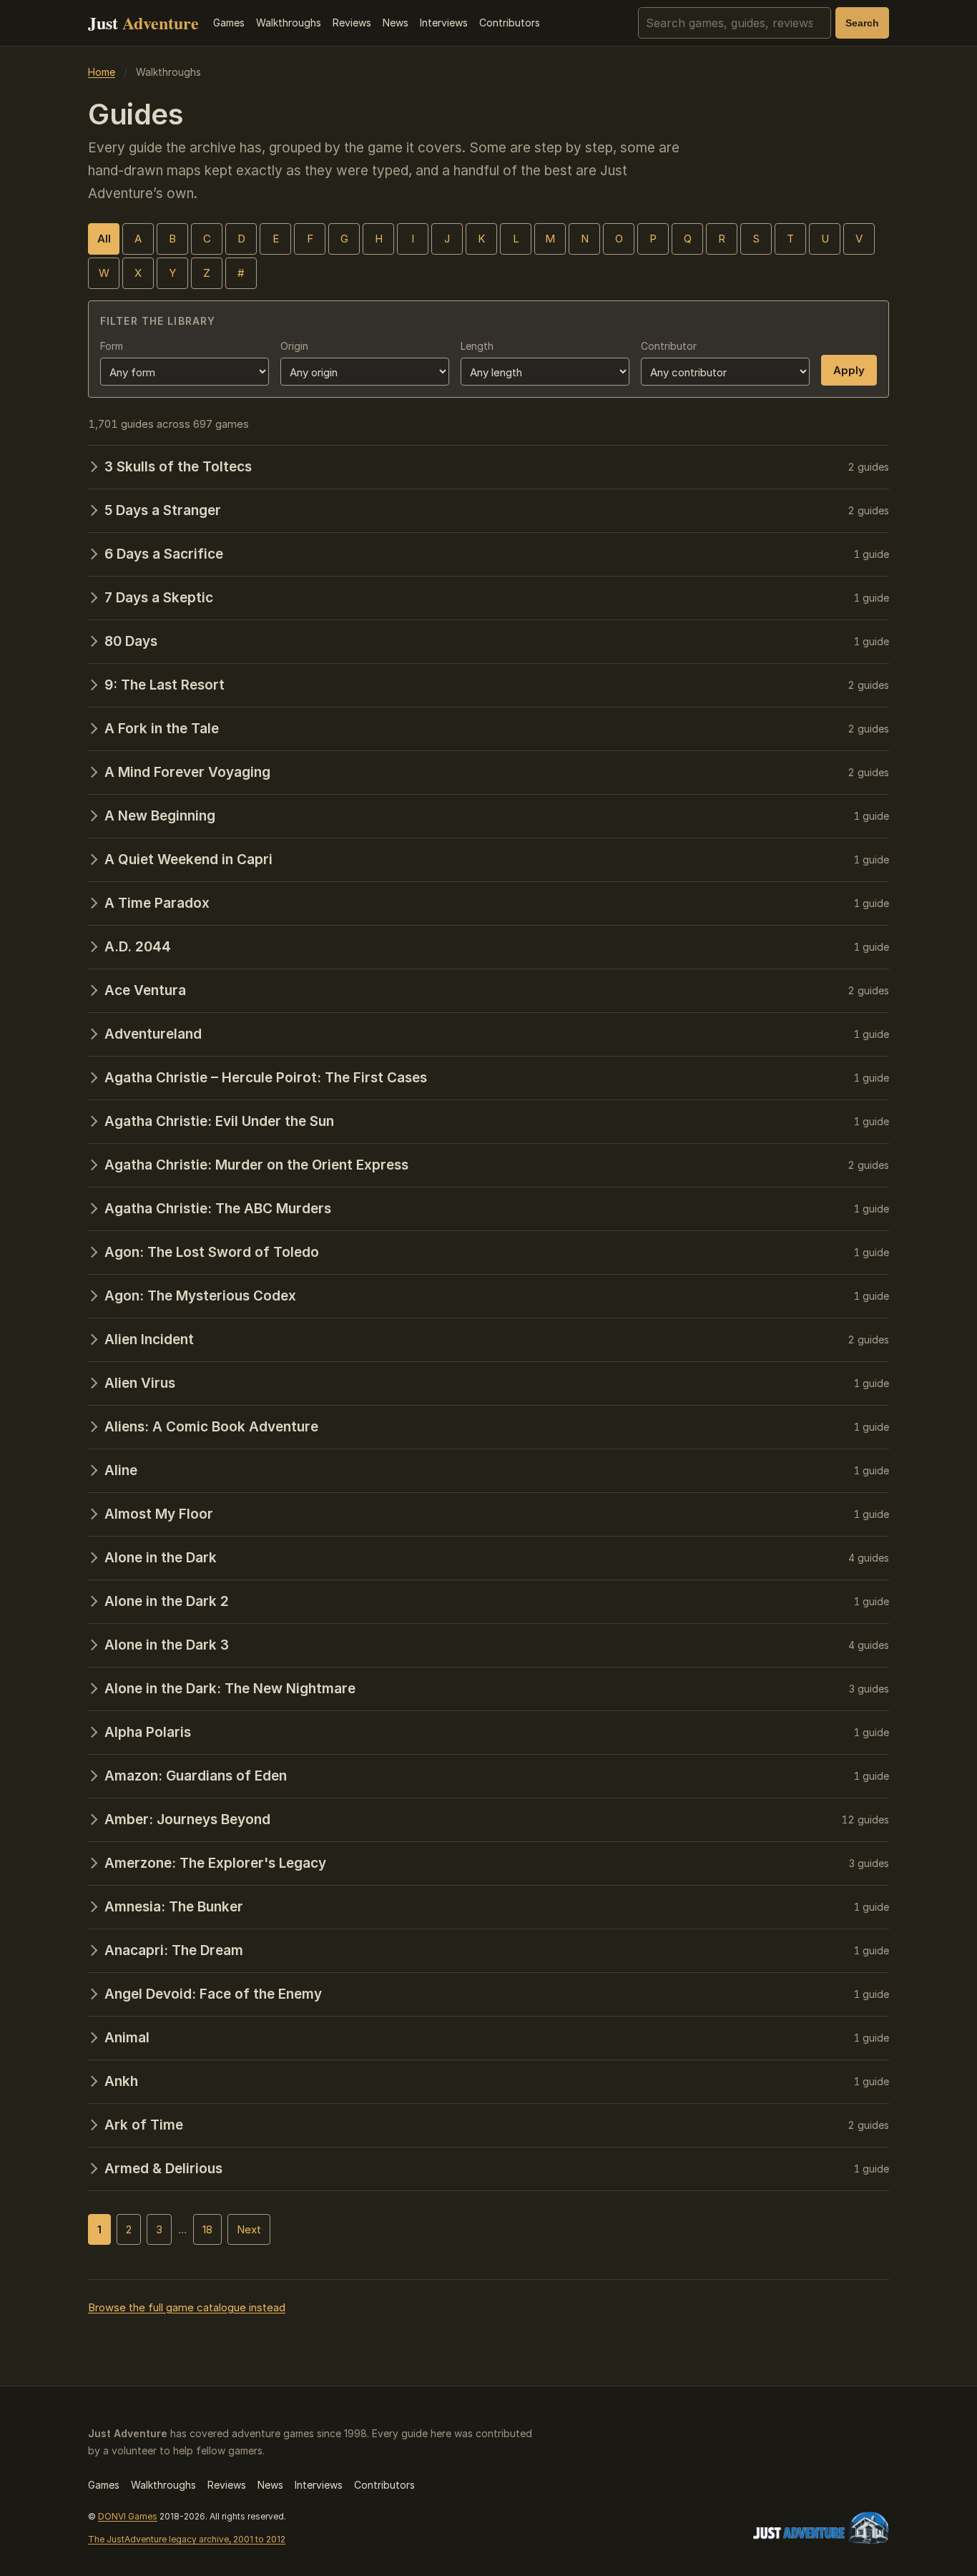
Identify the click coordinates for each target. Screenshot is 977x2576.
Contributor (669, 346)
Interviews (444, 23)
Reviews (352, 23)
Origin (294, 346)
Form (112, 346)
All (104, 239)
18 (207, 2229)
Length (477, 346)
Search (862, 23)
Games (229, 23)
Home (102, 72)
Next (249, 2229)
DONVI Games (128, 2516)
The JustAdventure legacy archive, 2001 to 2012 (187, 2539)
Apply (849, 370)
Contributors (510, 23)
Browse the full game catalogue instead (187, 2307)
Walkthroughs (289, 23)
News (396, 23)
